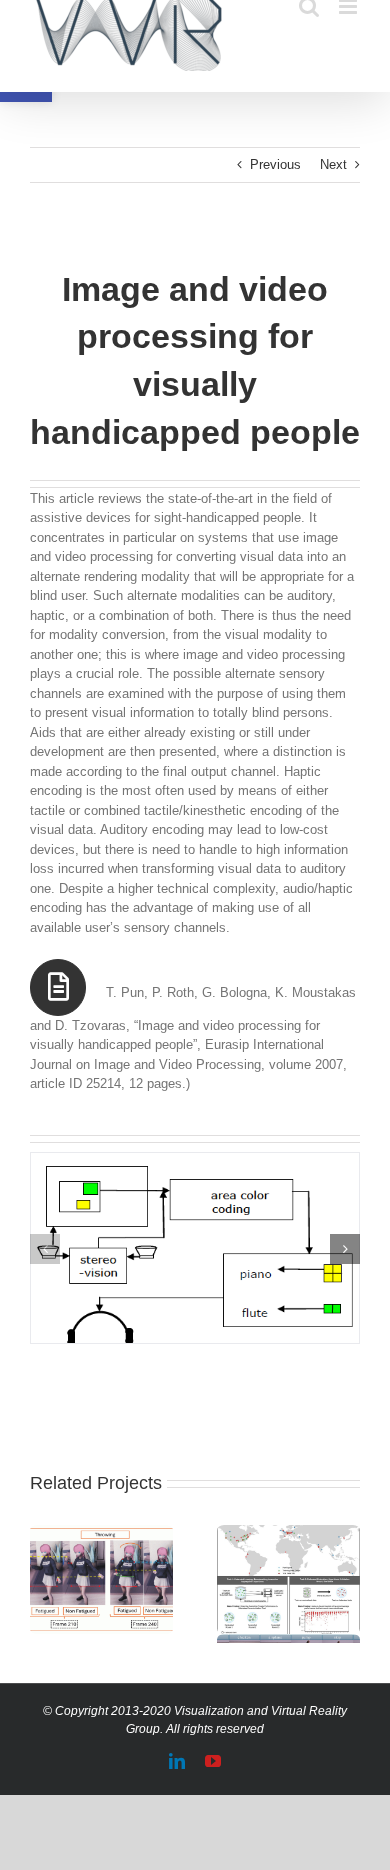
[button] (45, 1249)
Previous (275, 164)
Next (333, 164)
